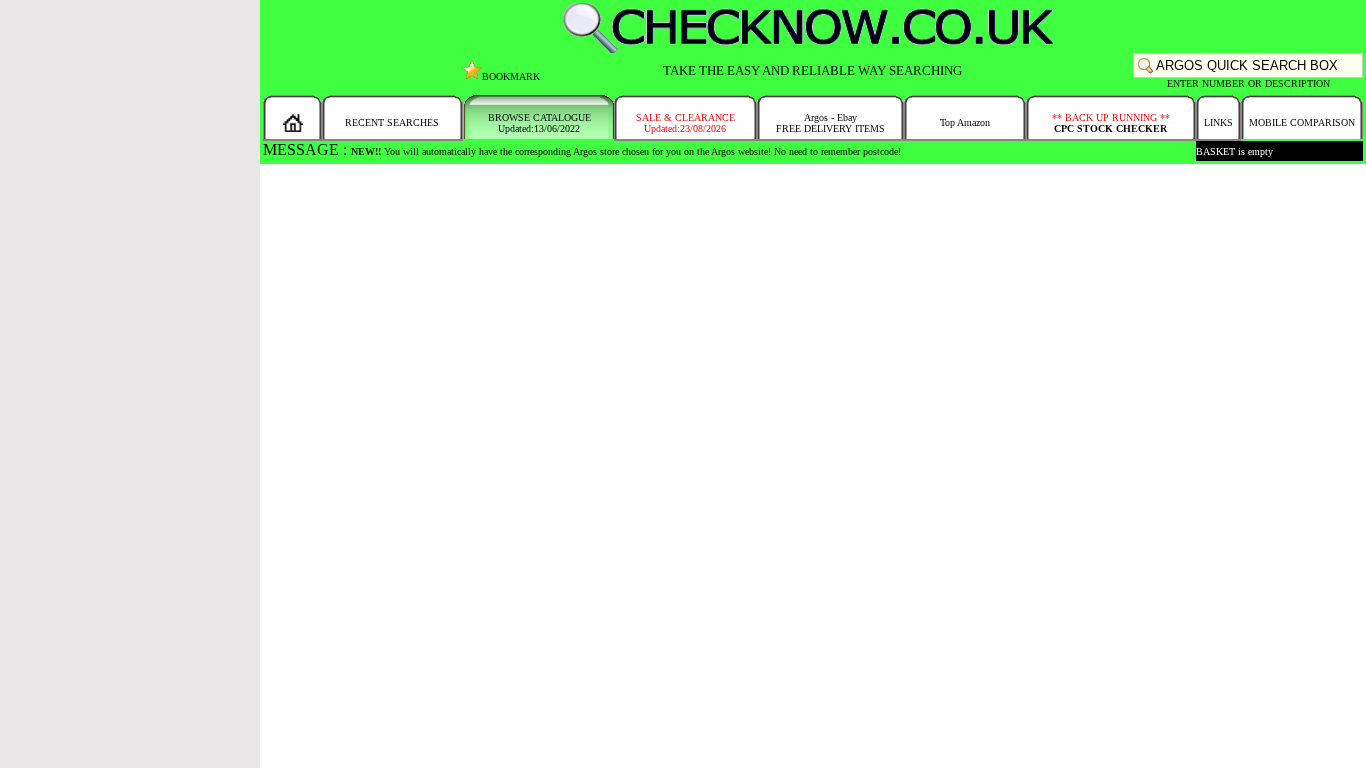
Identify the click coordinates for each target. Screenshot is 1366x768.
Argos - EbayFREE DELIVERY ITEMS (830, 123)
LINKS (1218, 122)
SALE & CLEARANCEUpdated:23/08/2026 (685, 123)
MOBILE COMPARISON (1302, 122)
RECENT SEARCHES (392, 122)
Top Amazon (965, 122)
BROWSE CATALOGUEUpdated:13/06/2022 (539, 123)
